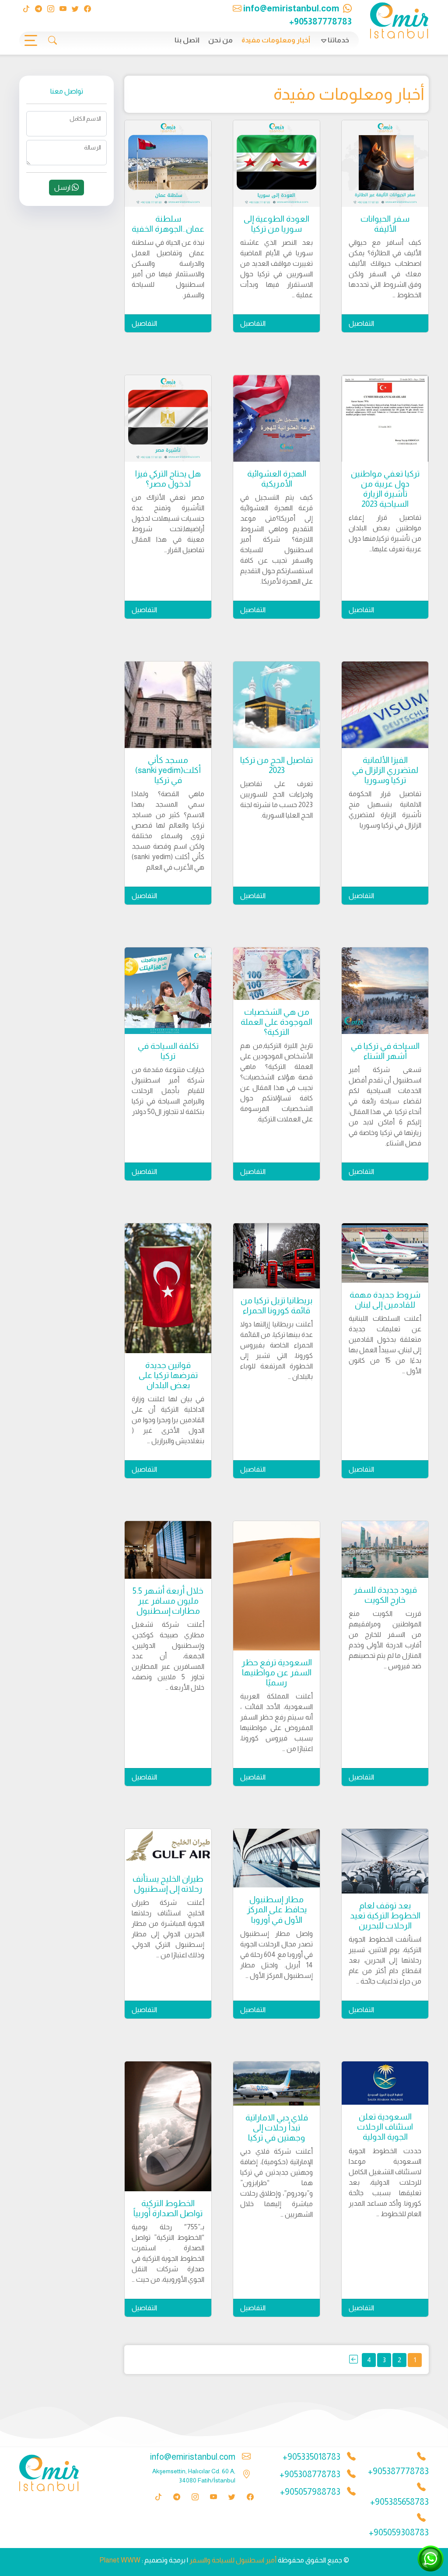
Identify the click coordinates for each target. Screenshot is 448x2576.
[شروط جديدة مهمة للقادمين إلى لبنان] (385, 1253)
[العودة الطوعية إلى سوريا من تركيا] (276, 164)
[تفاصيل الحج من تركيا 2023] (276, 705)
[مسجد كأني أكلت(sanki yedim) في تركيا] (168, 705)
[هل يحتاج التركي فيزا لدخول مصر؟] (168, 418)
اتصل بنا (187, 40)
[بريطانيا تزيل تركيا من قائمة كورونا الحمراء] (276, 1256)
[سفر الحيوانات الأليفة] (385, 164)
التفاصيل (361, 323)
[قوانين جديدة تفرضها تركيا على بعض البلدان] (168, 1288)
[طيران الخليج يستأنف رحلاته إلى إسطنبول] (168, 1848)
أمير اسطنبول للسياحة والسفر (233, 2560)
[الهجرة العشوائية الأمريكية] (276, 418)
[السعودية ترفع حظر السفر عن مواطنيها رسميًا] (276, 1586)
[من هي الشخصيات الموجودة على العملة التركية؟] (276, 973)
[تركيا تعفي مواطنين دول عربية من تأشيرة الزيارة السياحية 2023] (385, 418)
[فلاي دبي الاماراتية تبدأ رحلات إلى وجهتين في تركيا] (276, 2083)
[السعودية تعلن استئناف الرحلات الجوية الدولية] (385, 2083)
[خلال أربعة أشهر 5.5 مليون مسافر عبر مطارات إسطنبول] (168, 1550)
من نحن (220, 40)
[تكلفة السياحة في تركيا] (168, 991)
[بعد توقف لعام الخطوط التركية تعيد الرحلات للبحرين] (385, 1861)
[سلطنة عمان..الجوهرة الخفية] (168, 164)
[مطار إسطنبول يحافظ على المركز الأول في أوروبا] (276, 1858)
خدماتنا (338, 40)
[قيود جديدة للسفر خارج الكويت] (385, 1549)
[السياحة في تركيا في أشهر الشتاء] (385, 991)
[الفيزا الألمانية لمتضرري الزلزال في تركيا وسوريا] (385, 705)
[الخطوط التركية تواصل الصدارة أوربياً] (168, 2126)
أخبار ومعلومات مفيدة (276, 40)
